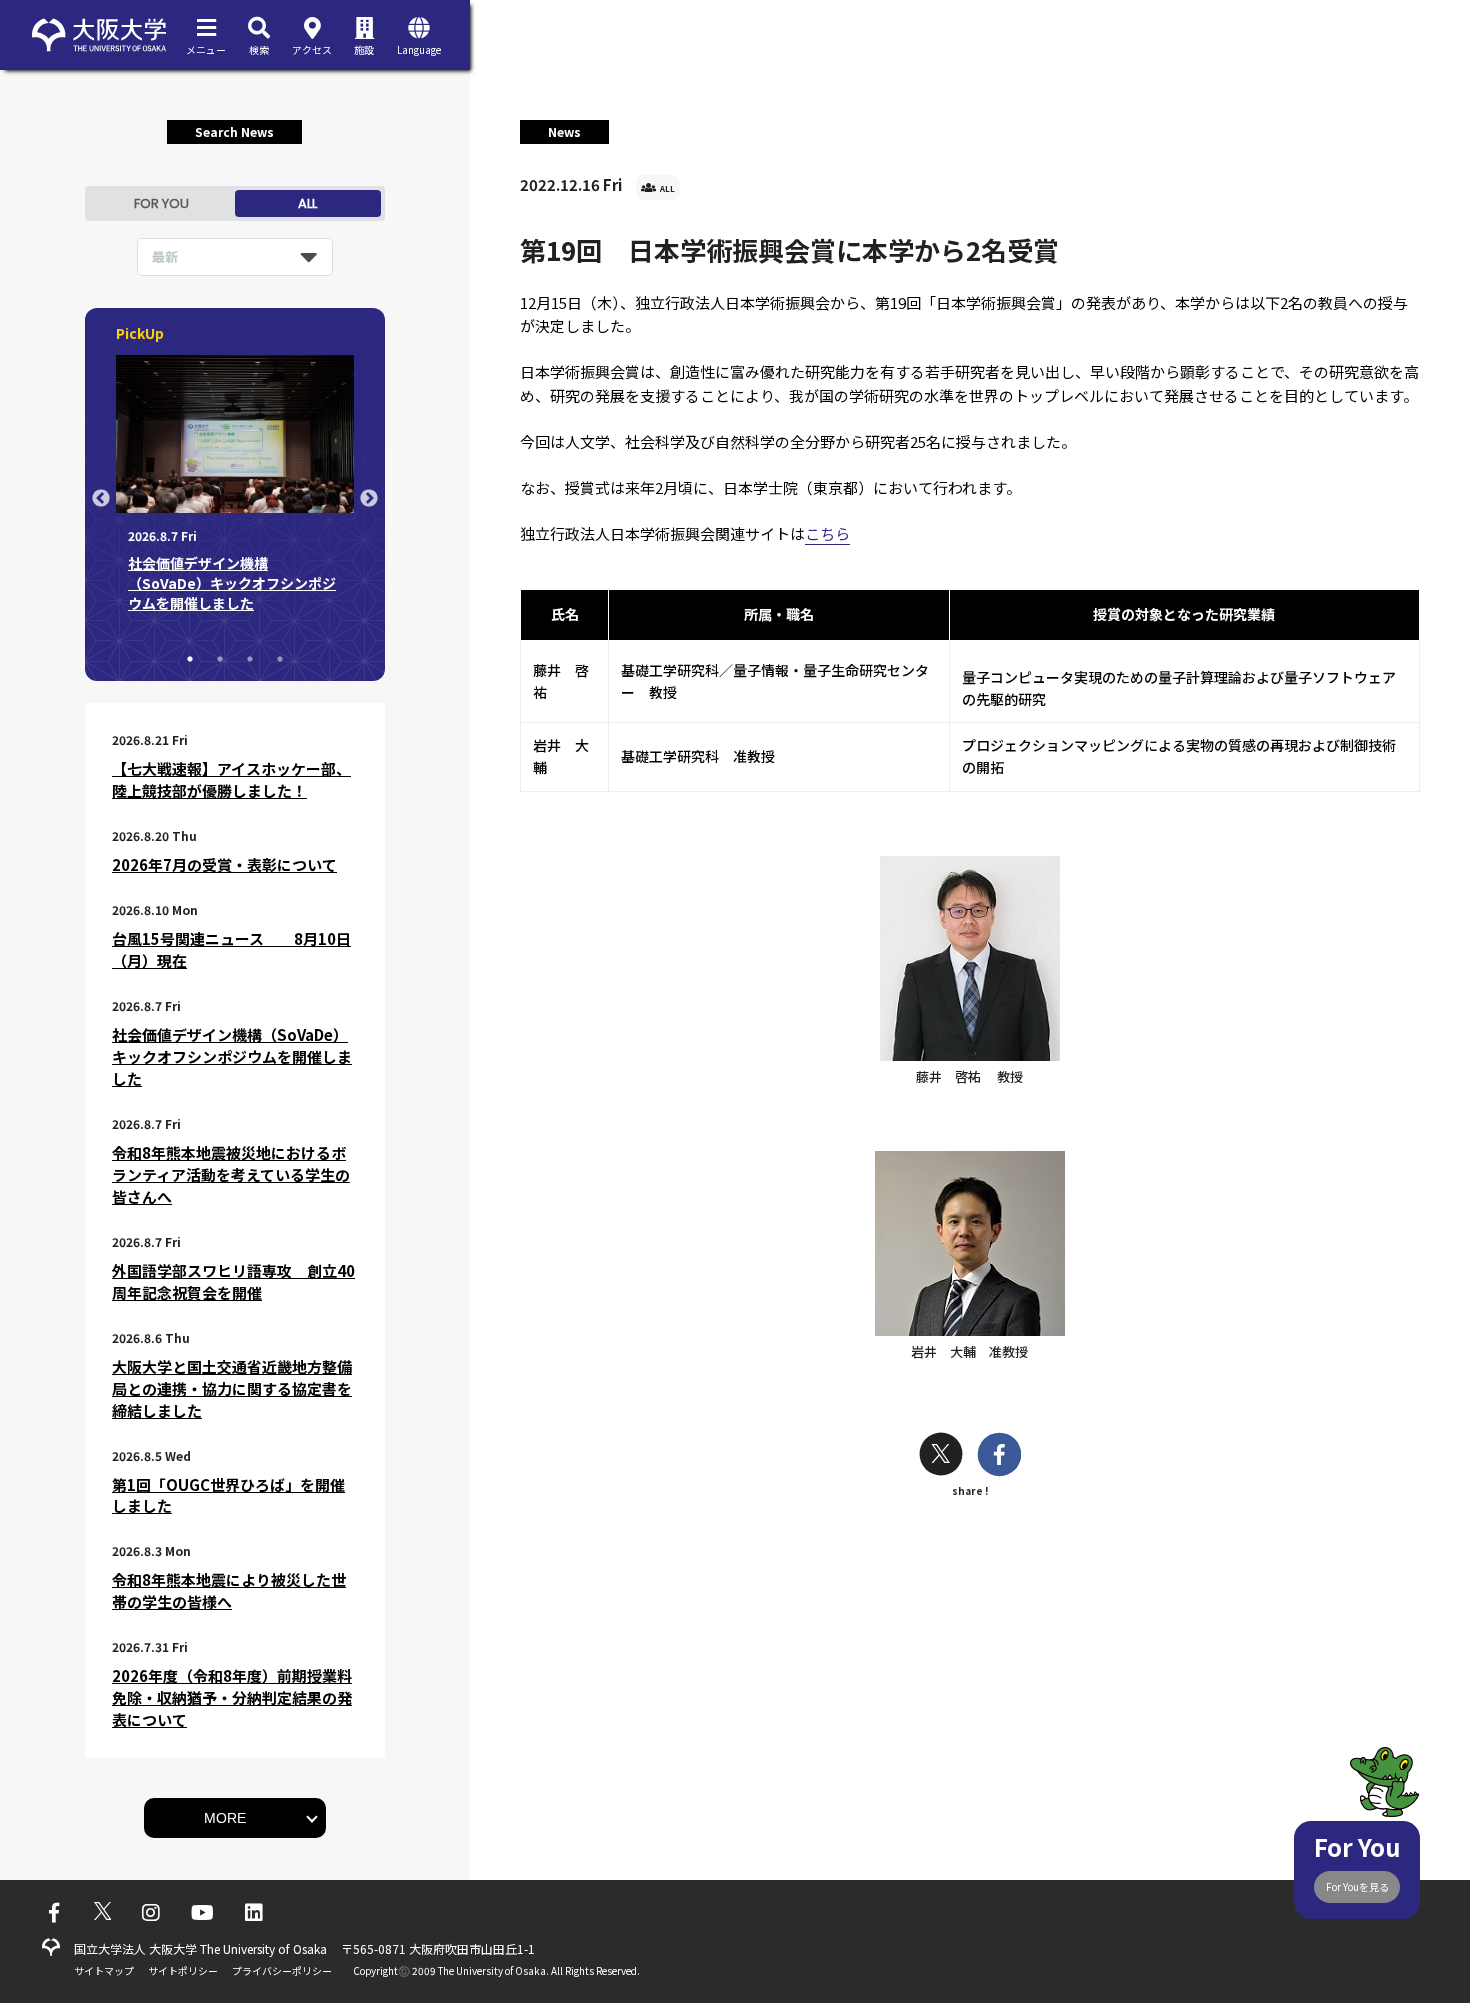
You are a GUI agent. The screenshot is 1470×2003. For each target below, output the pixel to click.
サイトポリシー (183, 1970)
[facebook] (999, 1456)
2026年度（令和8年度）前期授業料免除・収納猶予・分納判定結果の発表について (232, 1697)
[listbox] (235, 257)
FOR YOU (161, 203)
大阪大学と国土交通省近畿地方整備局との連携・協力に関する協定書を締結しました (232, 1388)
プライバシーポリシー (282, 1970)
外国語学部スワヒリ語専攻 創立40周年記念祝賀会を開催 (233, 1281)
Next (369, 499)
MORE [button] (225, 1818)
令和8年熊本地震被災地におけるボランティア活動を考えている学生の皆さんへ (231, 1174)
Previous (101, 499)
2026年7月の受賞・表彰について (224, 864)
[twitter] (941, 1456)
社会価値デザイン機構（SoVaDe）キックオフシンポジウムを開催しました (232, 1056)
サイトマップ (104, 1970)
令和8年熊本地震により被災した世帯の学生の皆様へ (229, 1590)
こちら (827, 533)
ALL (307, 203)
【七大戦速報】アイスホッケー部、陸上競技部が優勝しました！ (231, 779)
